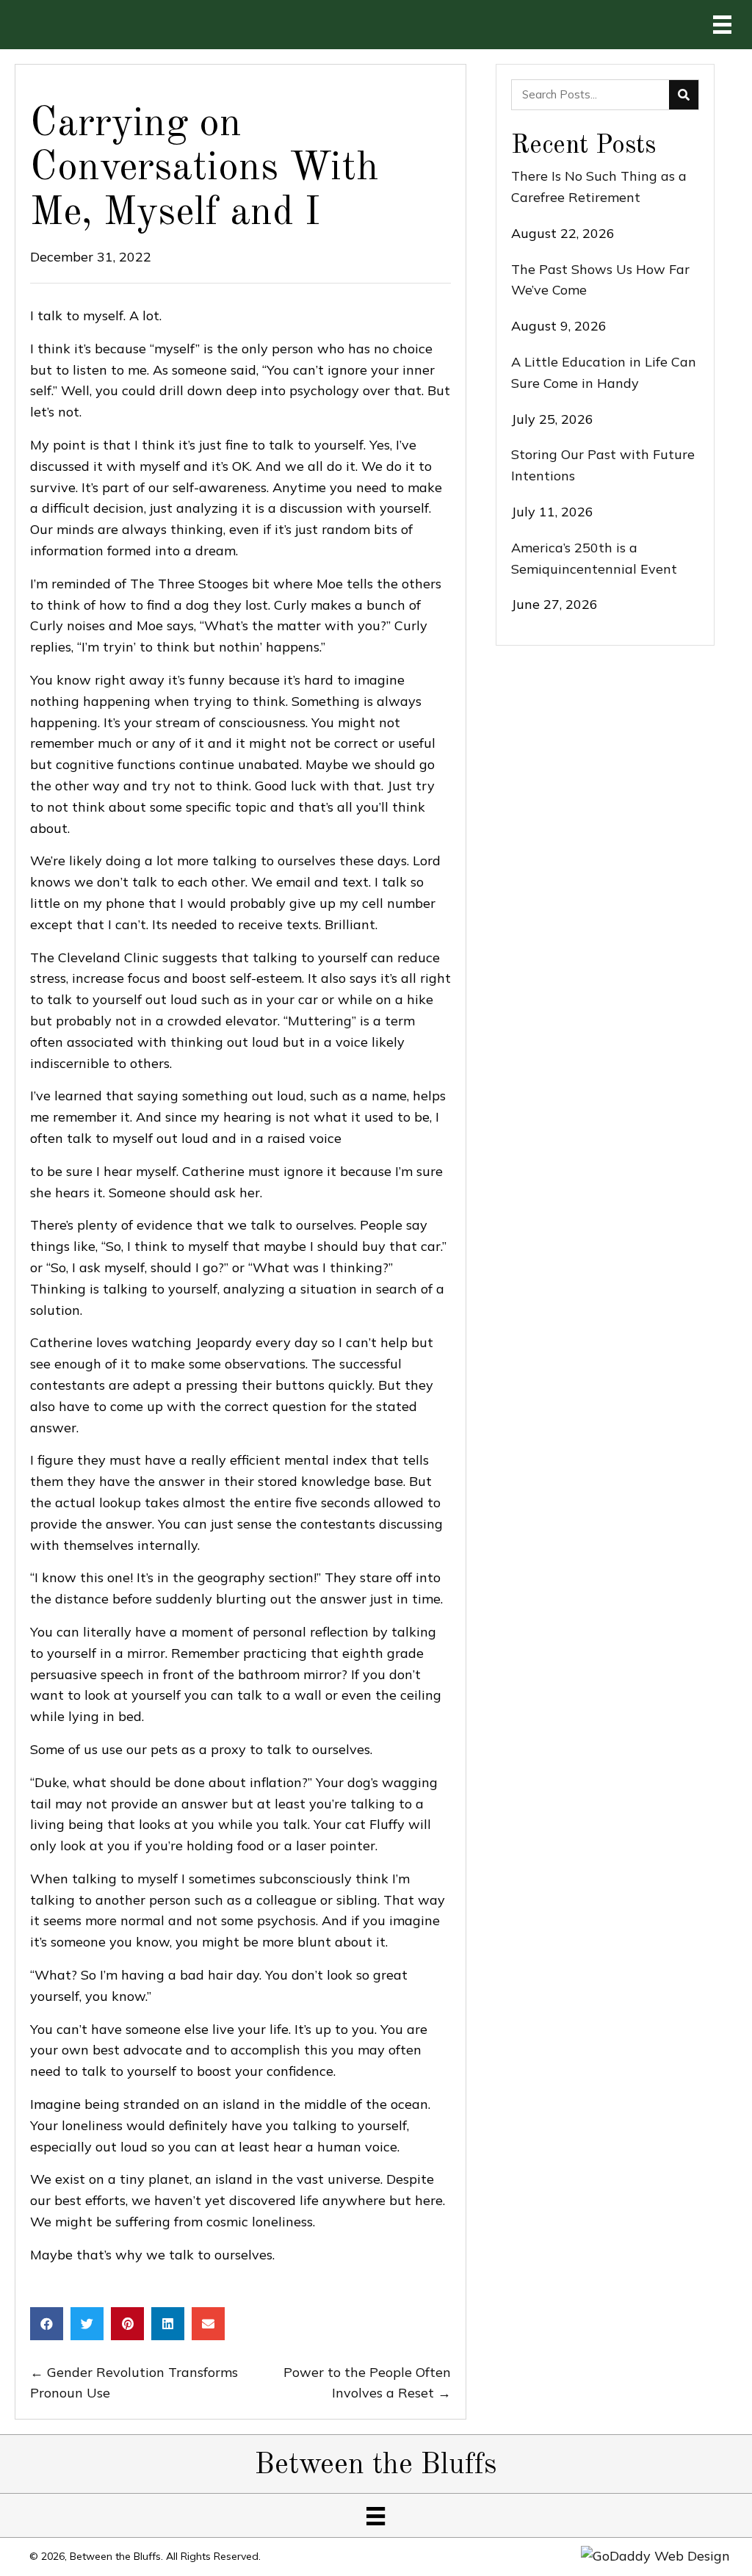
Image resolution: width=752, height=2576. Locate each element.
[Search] (684, 95)
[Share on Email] (208, 2324)
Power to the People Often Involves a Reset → (367, 2383)
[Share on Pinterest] (127, 2324)
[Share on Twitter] (87, 2324)
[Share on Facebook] (47, 2324)
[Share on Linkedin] (168, 2324)
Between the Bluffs (376, 2466)
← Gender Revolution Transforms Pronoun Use (134, 2383)
